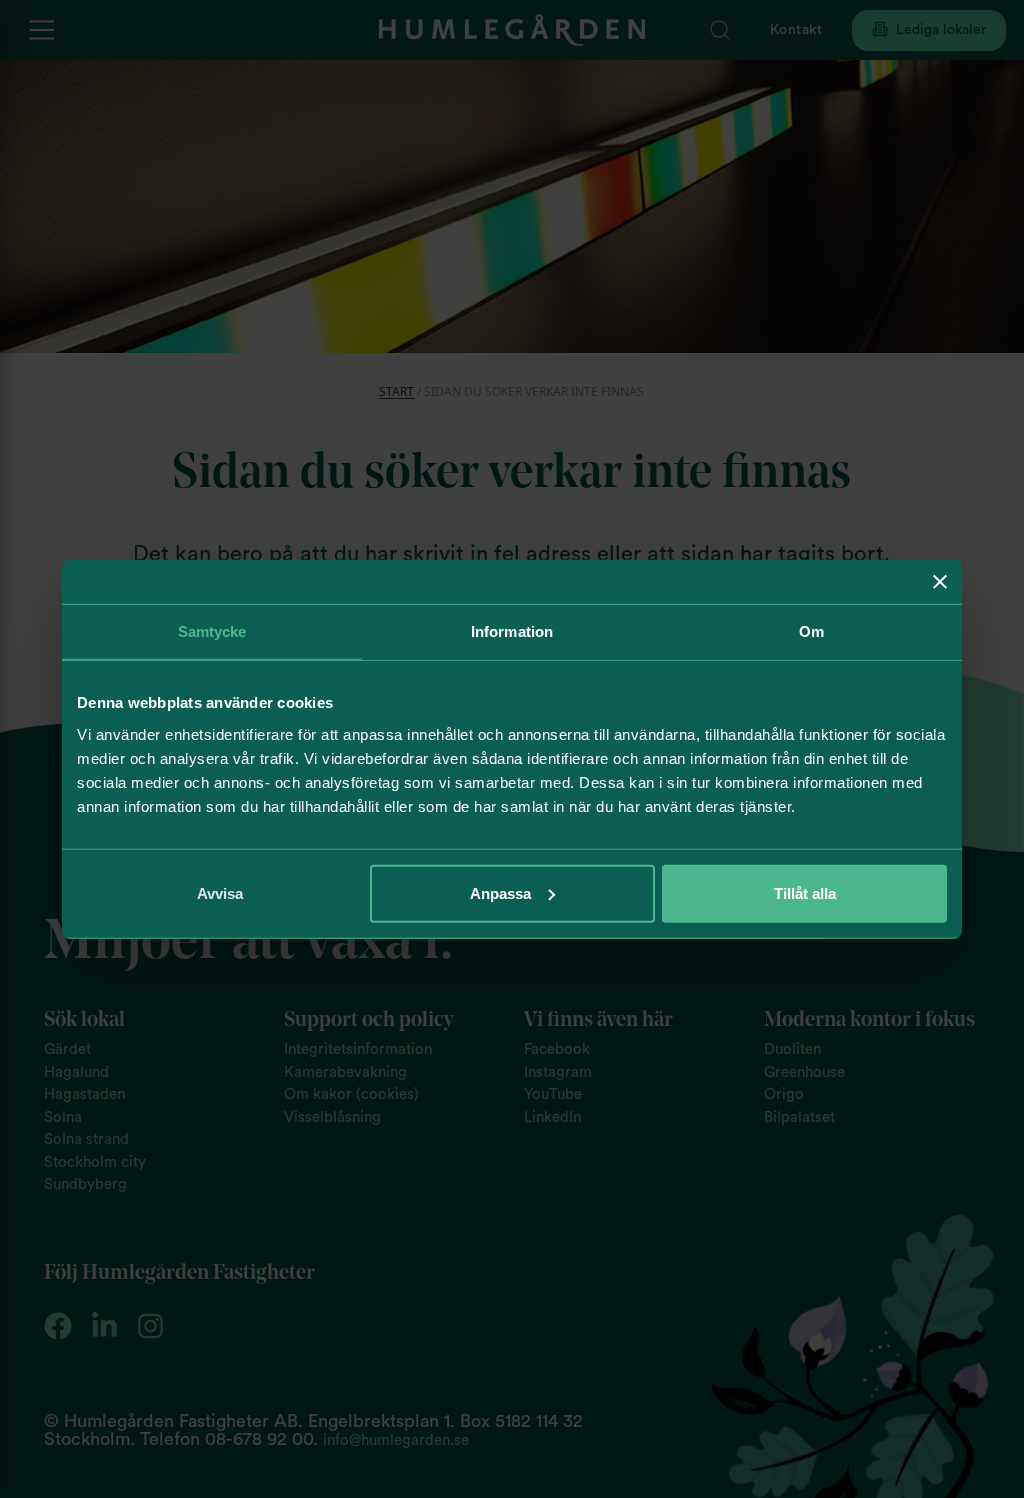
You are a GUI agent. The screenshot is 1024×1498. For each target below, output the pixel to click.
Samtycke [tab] (212, 631)
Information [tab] (512, 631)
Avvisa (220, 892)
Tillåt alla (805, 892)
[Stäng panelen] (940, 582)
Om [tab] (811, 631)
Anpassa (500, 892)
